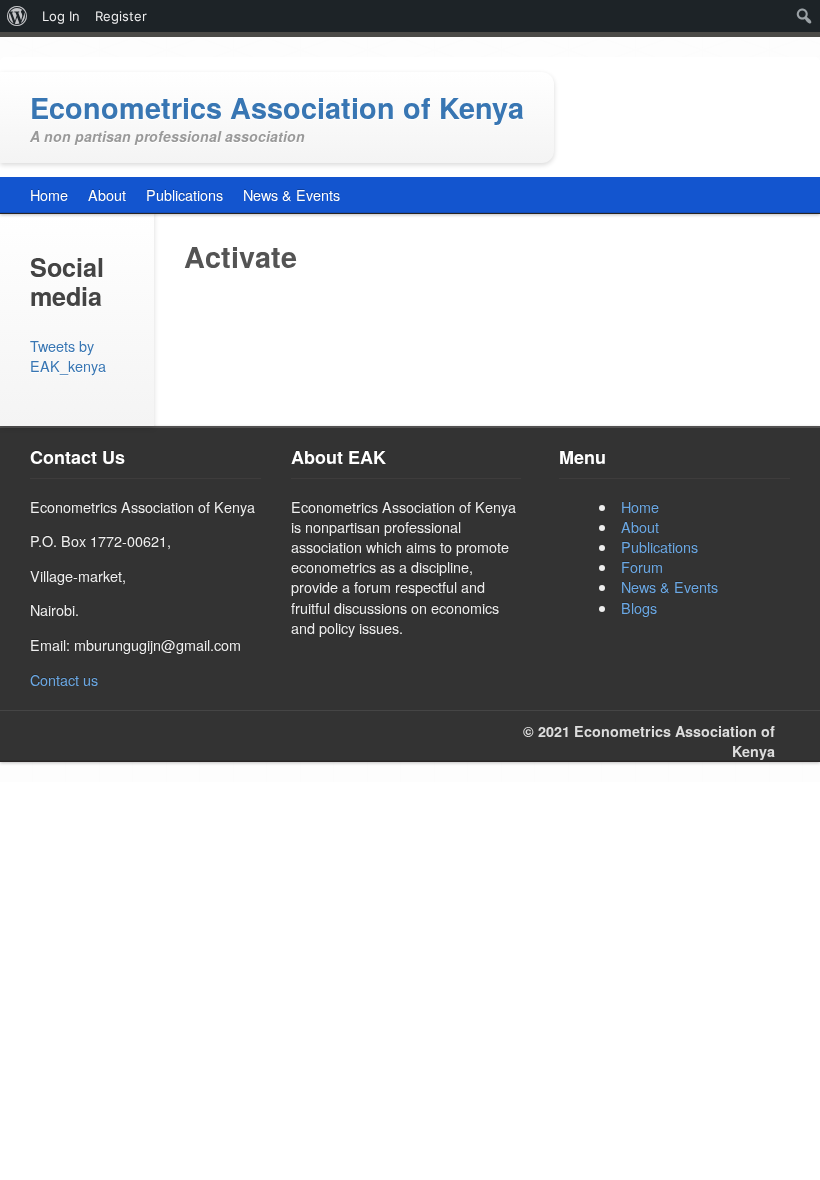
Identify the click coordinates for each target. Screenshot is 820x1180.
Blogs (639, 607)
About (640, 526)
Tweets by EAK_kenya (68, 355)
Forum (642, 566)
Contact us (64, 679)
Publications (659, 546)
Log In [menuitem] (61, 16)
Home (640, 506)
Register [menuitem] (121, 16)
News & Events (669, 586)
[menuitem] (17, 16)
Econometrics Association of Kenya (277, 107)
